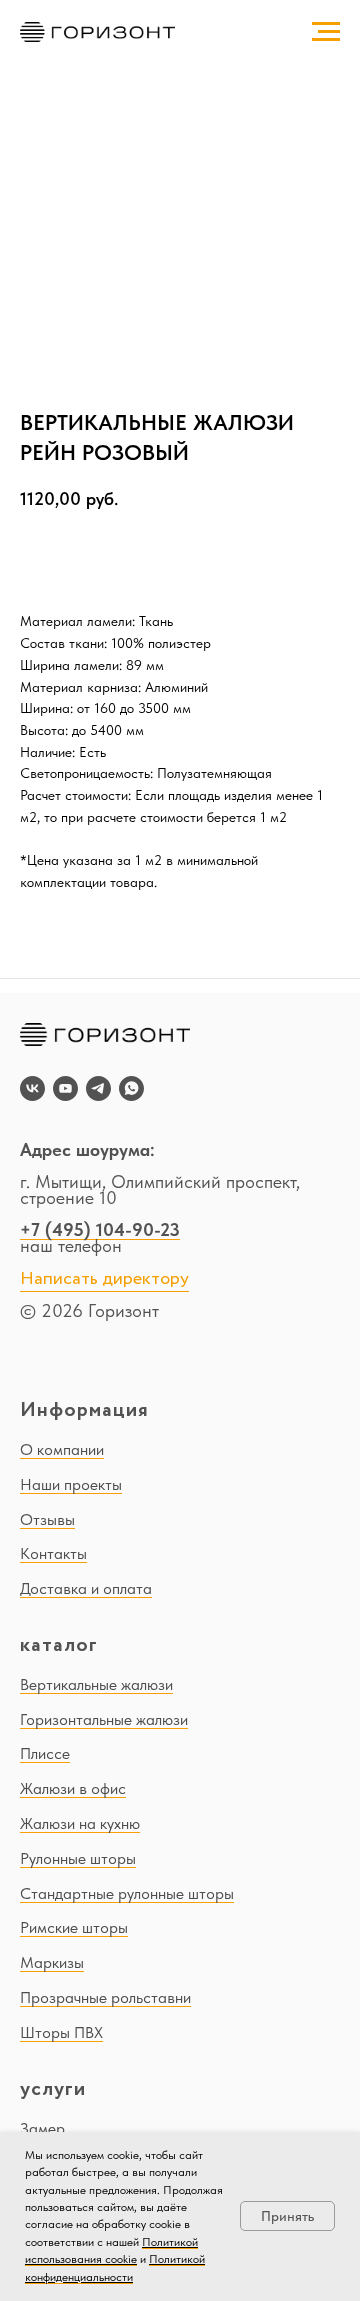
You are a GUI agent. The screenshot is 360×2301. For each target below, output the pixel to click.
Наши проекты (71, 1484)
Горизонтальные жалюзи (104, 1719)
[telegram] (98, 1088)
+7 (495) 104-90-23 (100, 1229)
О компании (62, 1449)
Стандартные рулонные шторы (127, 1893)
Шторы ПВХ (61, 2032)
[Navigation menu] (326, 32)
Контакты (53, 1553)
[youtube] (65, 1088)
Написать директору (104, 1279)
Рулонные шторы (78, 1858)
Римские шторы (74, 1927)
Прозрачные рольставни (105, 1997)
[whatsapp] (131, 1088)
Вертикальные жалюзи (96, 1684)
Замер (42, 2128)
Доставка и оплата (86, 1588)
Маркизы (52, 1962)
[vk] (32, 1088)
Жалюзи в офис (73, 1788)
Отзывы (47, 1519)
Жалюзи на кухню (80, 1823)
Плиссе (45, 1753)
